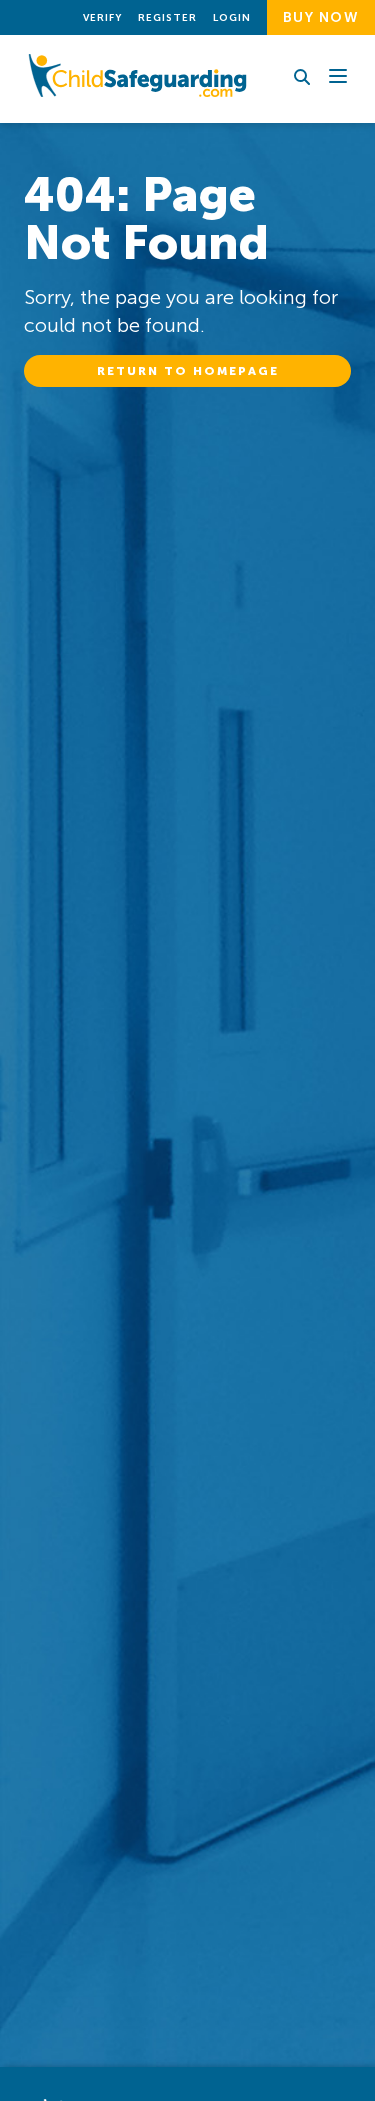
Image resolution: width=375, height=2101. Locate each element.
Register (167, 18)
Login (232, 18)
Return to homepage (188, 371)
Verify (102, 18)
